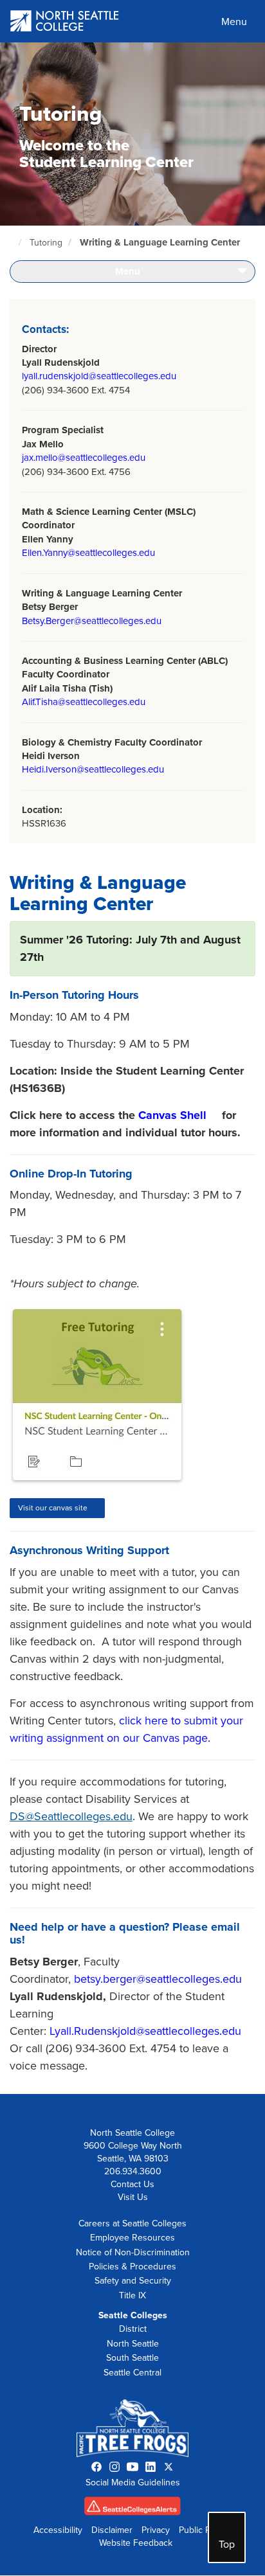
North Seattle (133, 2344)
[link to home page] (65, 22)
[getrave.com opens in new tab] (132, 2509)
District (133, 2329)
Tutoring (46, 243)
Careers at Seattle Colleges (132, 2223)
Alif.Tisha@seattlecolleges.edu (84, 702)
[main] (132, 1068)
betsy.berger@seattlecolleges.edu (158, 1979)
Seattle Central (132, 2373)
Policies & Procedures (132, 2267)
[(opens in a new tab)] (106, 1395)
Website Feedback (136, 2543)
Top (227, 2545)
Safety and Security (133, 2281)
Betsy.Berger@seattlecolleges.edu (92, 621)
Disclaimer (112, 2530)
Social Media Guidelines (133, 2482)
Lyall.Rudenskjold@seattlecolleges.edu (145, 2031)
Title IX (132, 2295)
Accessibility (58, 2530)
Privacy (156, 2530)
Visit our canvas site (53, 1508)
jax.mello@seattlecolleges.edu (84, 458)
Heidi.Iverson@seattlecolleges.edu (93, 769)
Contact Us (132, 2184)
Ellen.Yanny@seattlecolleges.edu (88, 553)
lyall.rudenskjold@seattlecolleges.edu (99, 376)
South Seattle (132, 2358)
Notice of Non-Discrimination (133, 2252)
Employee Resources (132, 2238)
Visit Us (133, 2197)
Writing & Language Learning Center (160, 242)
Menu (234, 22)
